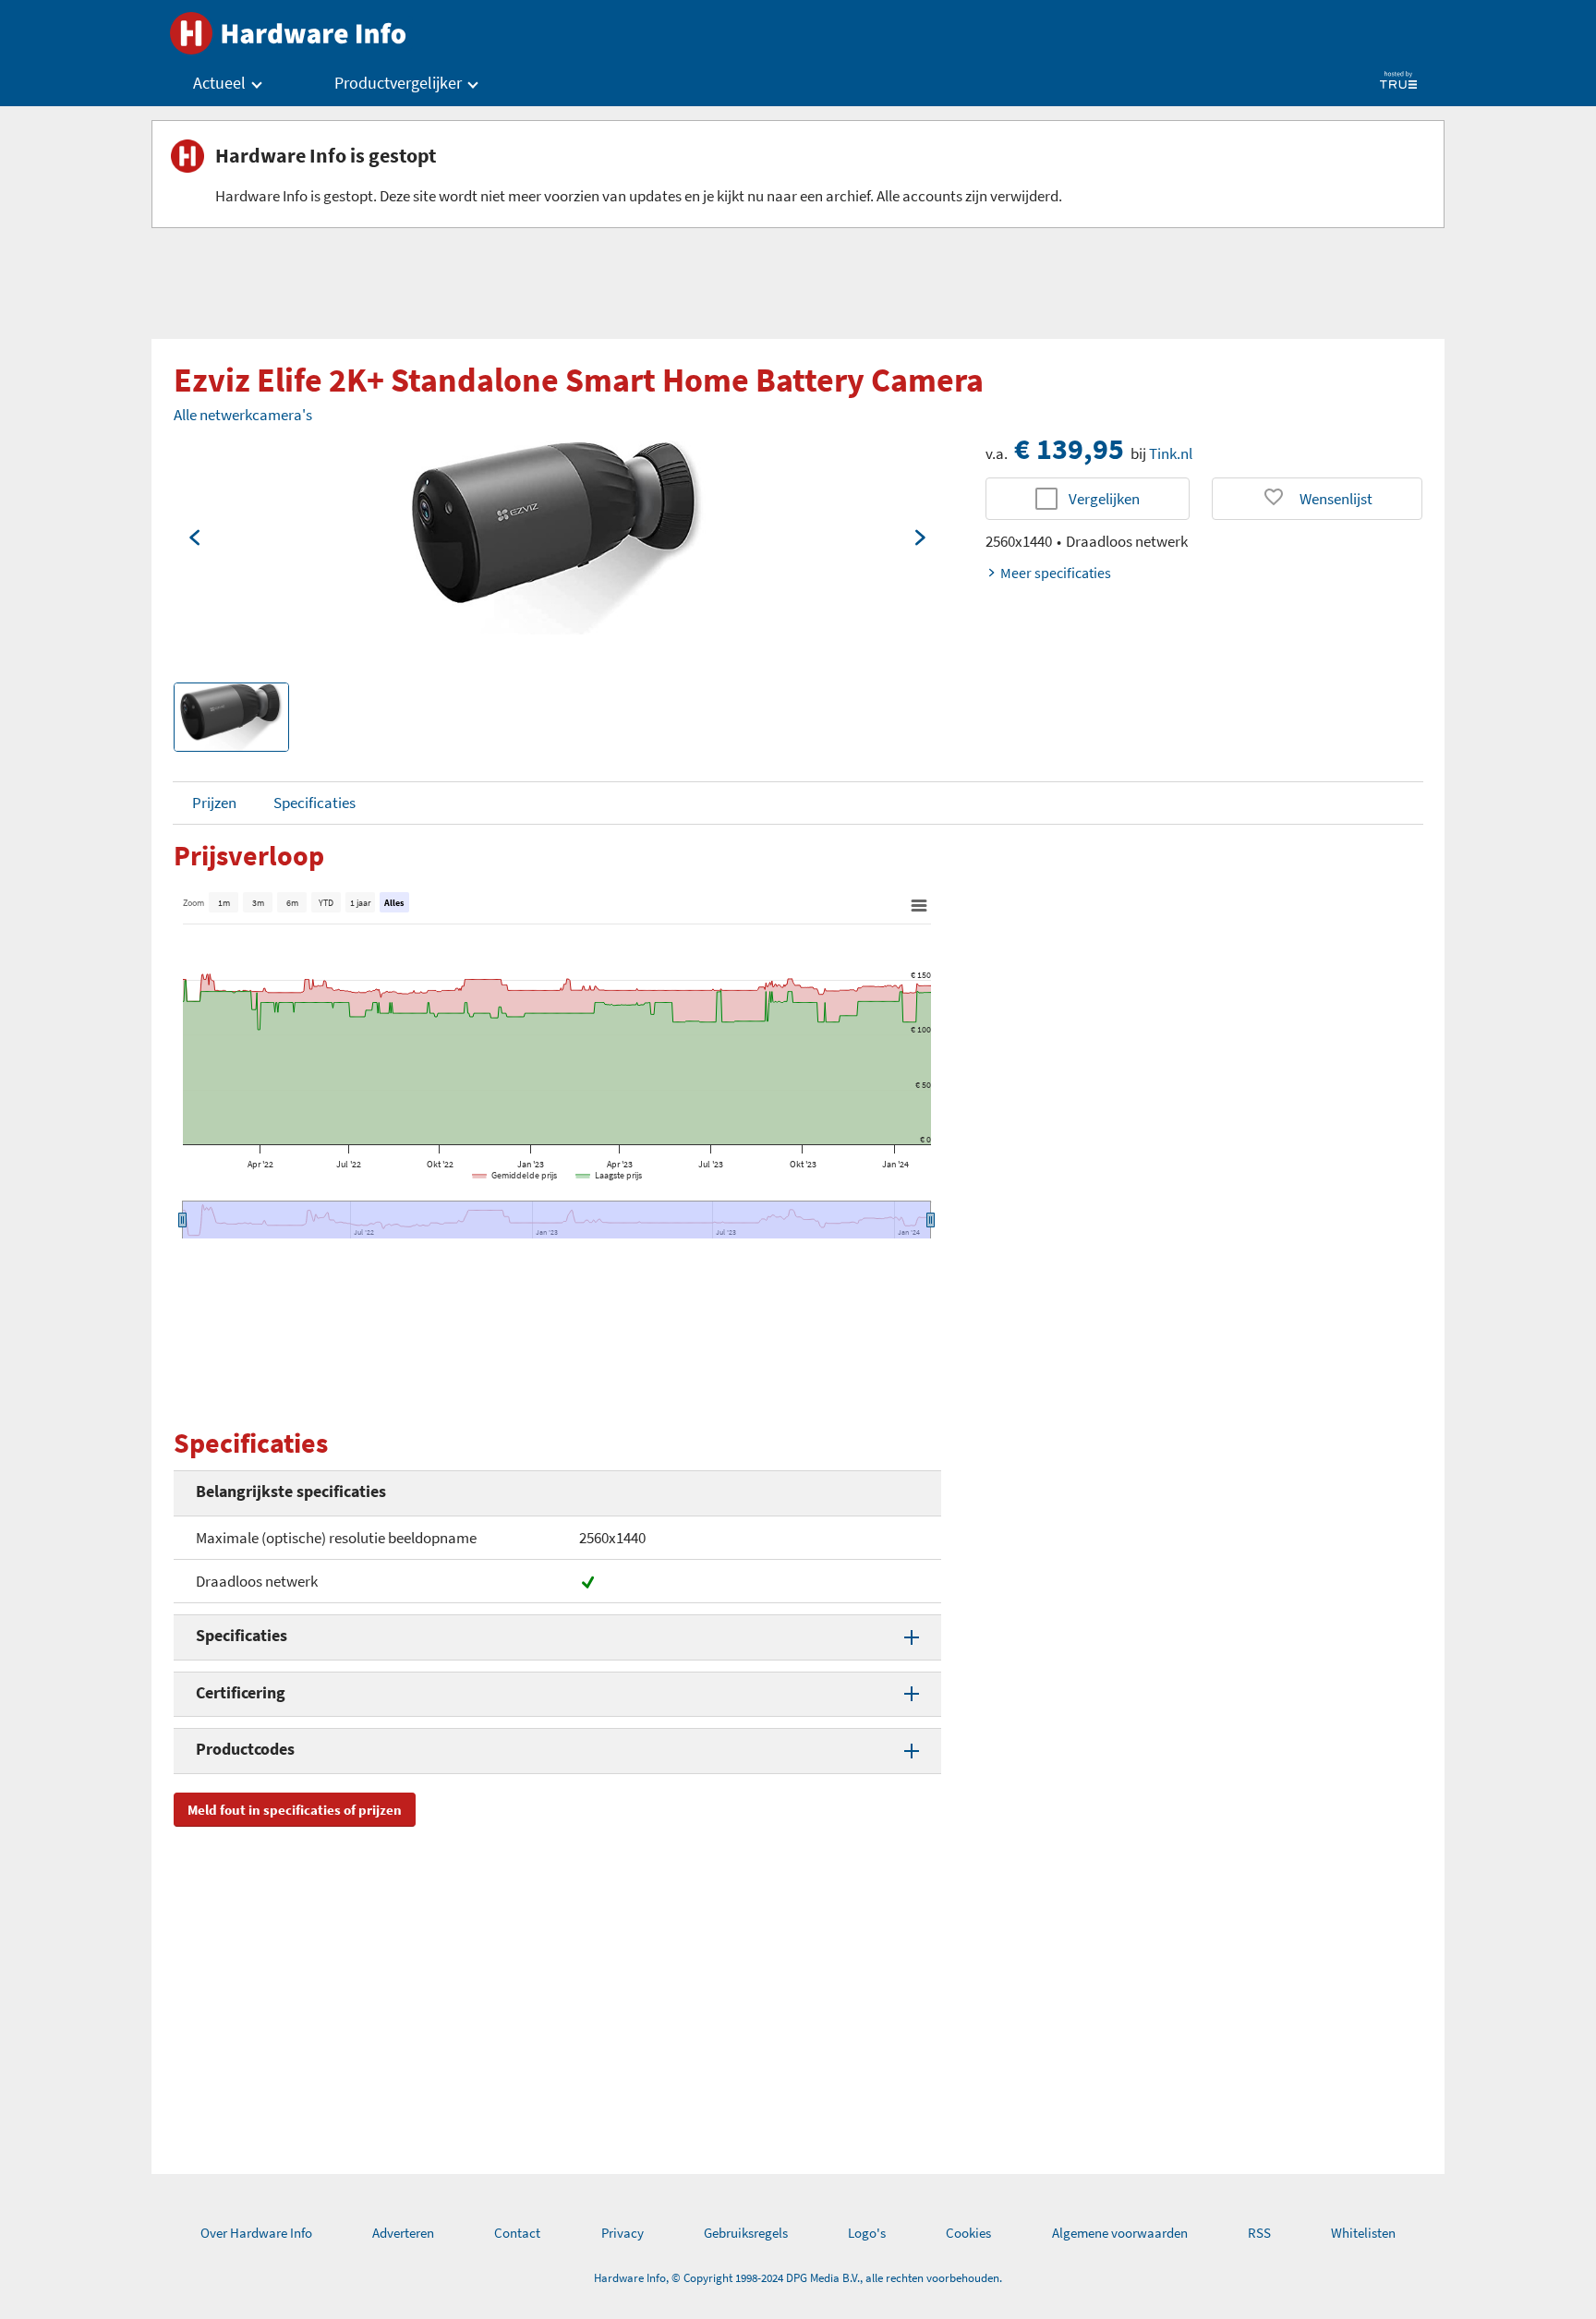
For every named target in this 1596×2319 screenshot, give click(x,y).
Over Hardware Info (256, 2233)
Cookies (968, 2233)
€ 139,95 (1069, 449)
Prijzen (214, 803)
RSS (1259, 2233)
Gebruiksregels (746, 2233)
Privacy (623, 2233)
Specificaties (314, 803)
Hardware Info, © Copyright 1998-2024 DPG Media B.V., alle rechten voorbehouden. (798, 2278)
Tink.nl (1171, 453)
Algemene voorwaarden (1120, 2233)
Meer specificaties (1056, 573)
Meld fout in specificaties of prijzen (295, 1810)
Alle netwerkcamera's (243, 415)
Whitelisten (1363, 2233)
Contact (517, 2233)
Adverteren (403, 2233)
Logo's (867, 2233)
